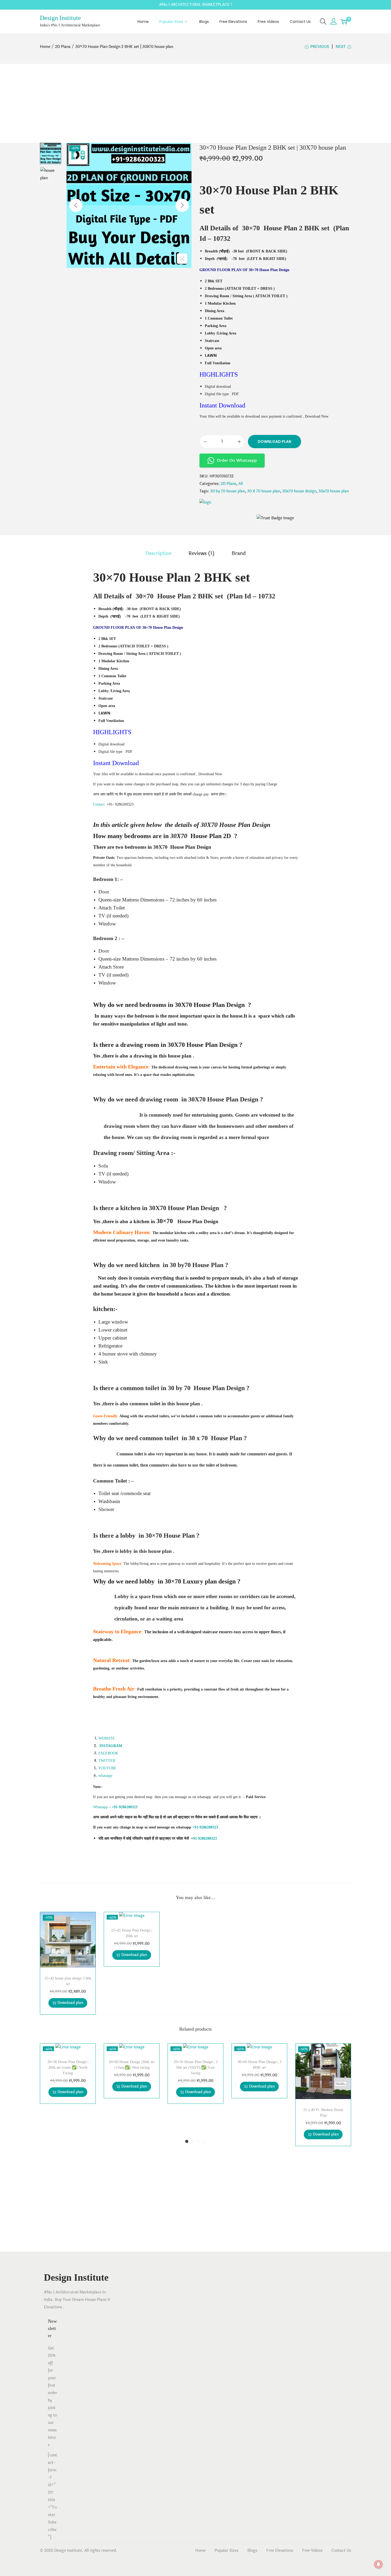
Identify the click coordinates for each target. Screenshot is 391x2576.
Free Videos (312, 2551)
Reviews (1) (202, 553)
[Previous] (76, 205)
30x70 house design (299, 491)
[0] (344, 22)
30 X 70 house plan (264, 491)
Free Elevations (280, 2551)
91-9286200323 (205, 1838)
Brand (239, 553)
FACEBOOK (108, 1753)
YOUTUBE (107, 1768)
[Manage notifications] (378, 2564)
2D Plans (63, 47)
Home (45, 47)
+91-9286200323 (205, 1827)
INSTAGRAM (111, 1746)
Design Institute (60, 18)
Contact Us (341, 2551)
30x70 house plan (334, 491)
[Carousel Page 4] (204, 2141)
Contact (99, 804)
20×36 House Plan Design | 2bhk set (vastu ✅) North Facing (68, 2067)
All (241, 484)
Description (159, 553)
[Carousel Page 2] (193, 2141)
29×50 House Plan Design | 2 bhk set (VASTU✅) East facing (196, 2067)
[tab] (159, 553)
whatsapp (105, 1776)
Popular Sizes (226, 2551)
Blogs (252, 2551)
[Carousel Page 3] (198, 2141)
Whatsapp (100, 1807)
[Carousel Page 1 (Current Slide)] (187, 2141)
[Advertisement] (195, 103)
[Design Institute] (205, 503)
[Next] (182, 205)
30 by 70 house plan (228, 491)
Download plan (274, 442)
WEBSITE (107, 1738)
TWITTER (107, 1761)
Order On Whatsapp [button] (237, 460)
